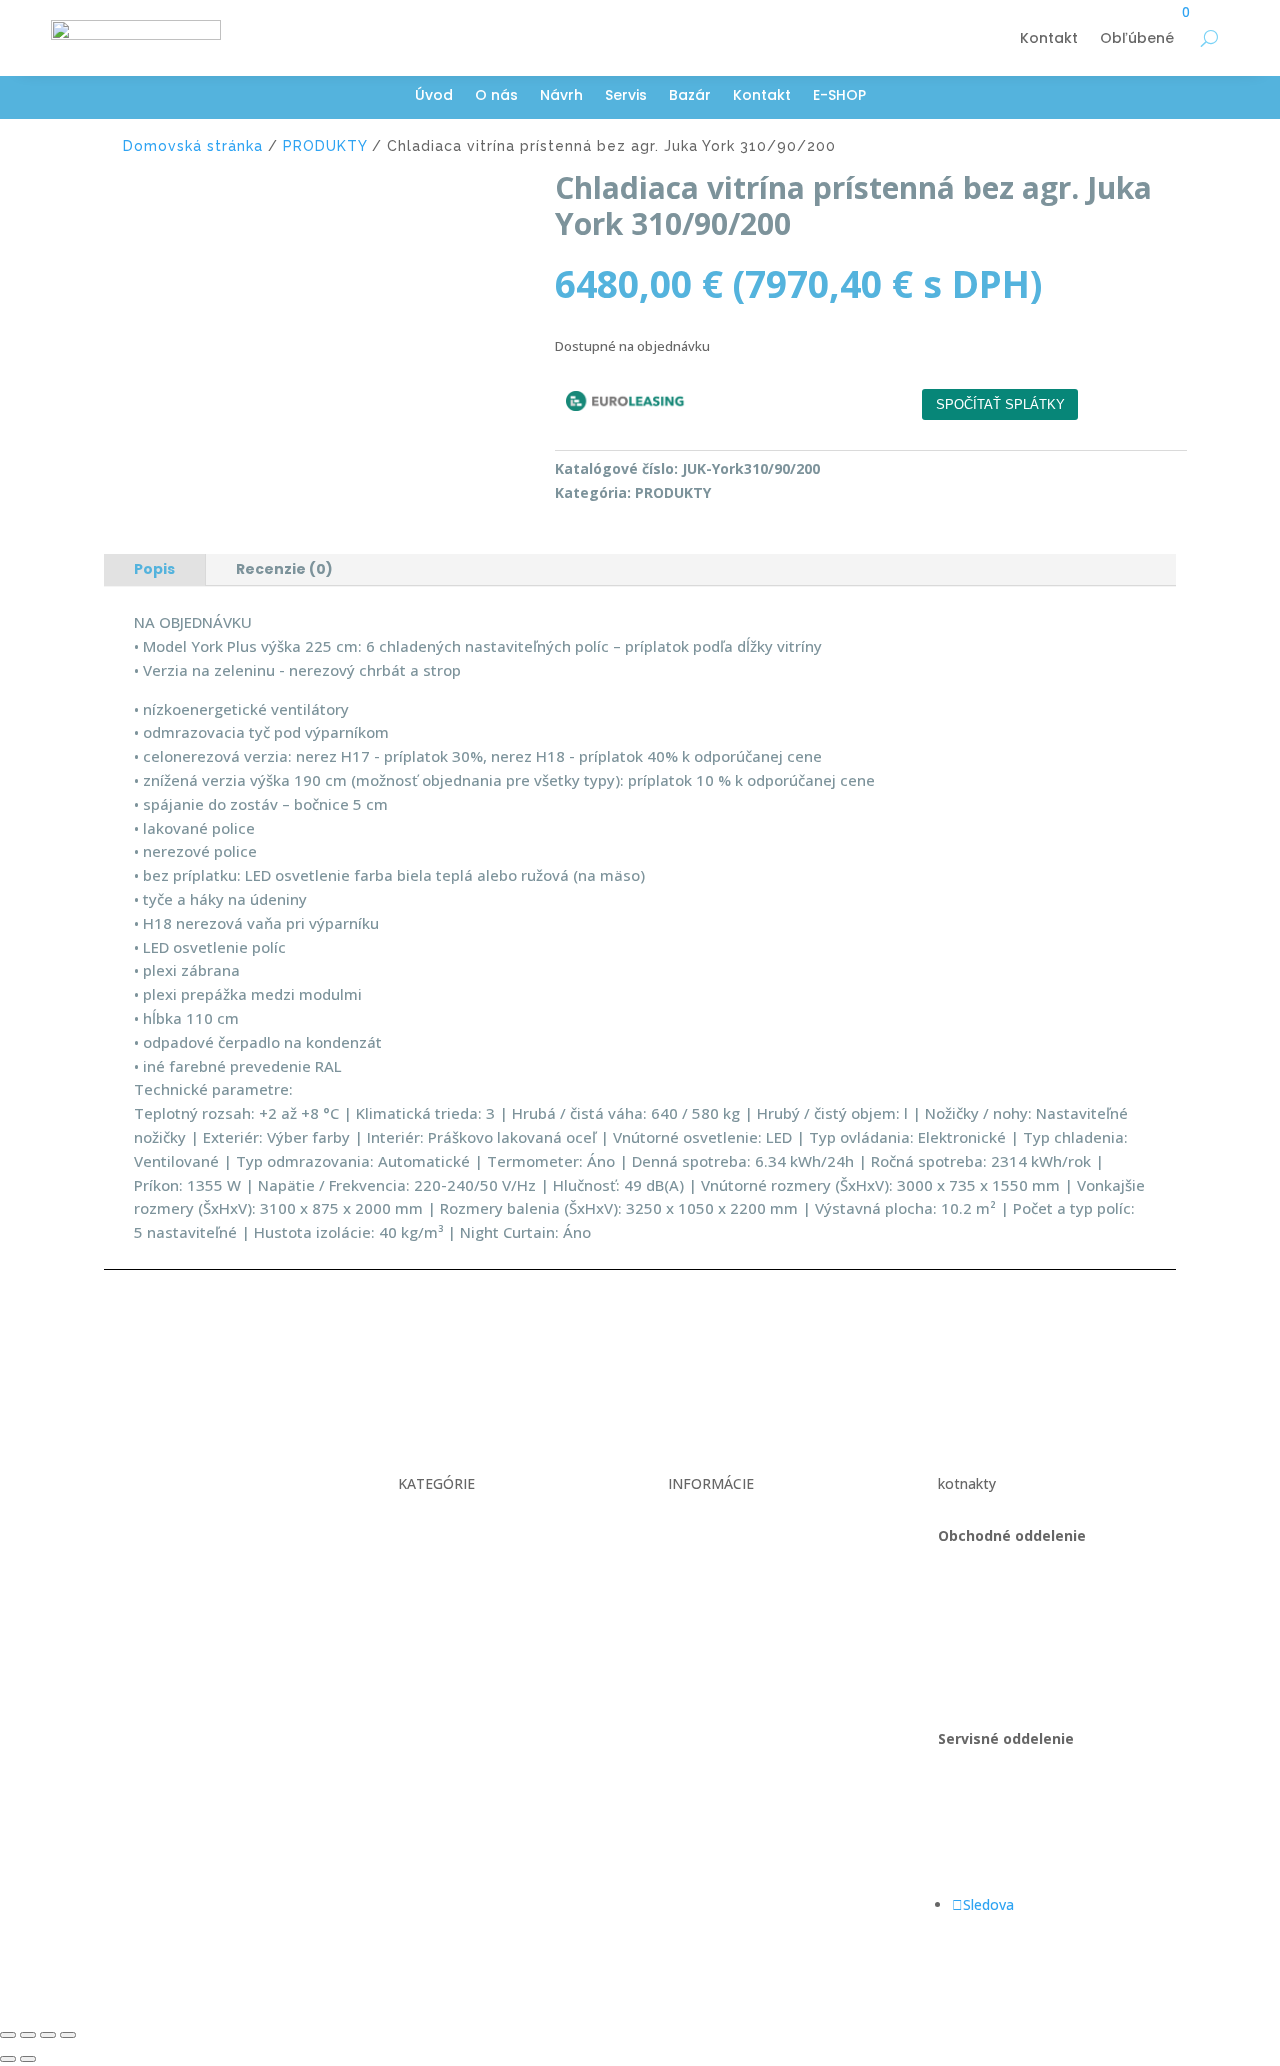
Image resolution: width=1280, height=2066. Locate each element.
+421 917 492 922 (996, 1814)
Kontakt (1049, 38)
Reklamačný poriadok (737, 1573)
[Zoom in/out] (8, 2035)
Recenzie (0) (284, 569)
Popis (154, 569)
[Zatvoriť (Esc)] (68, 2035)
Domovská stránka (193, 146)
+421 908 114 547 (996, 1610)
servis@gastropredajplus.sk (1027, 1851)
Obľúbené (1137, 38)
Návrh (561, 96)
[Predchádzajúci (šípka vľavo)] (8, 2059)
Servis (626, 96)
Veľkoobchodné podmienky (756, 1535)
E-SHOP (839, 96)
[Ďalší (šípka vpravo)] (28, 2059)
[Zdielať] (48, 2035)
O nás (496, 96)
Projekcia (428, 1573)
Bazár (690, 96)
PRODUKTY (325, 146)
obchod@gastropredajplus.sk (1033, 1648)
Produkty (427, 1610)
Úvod (434, 96)
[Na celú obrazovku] (28, 2035)
